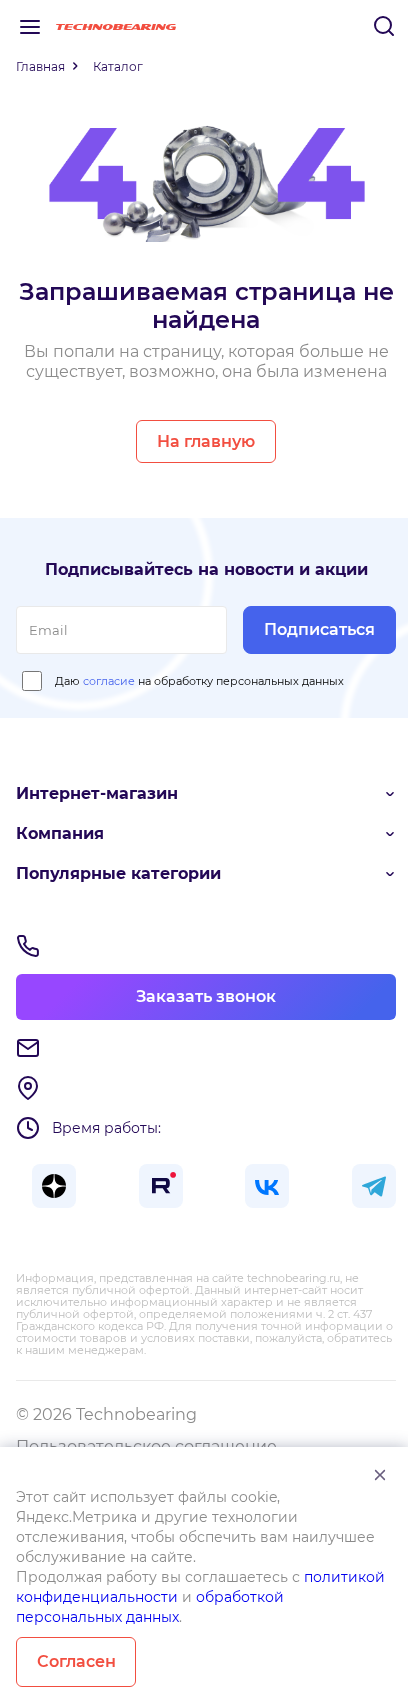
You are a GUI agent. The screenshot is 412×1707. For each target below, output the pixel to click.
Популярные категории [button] (118, 873)
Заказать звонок (206, 996)
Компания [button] (60, 833)
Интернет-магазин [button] (97, 793)
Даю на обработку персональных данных (199, 681)
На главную (206, 441)
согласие (109, 681)
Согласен (76, 1661)
